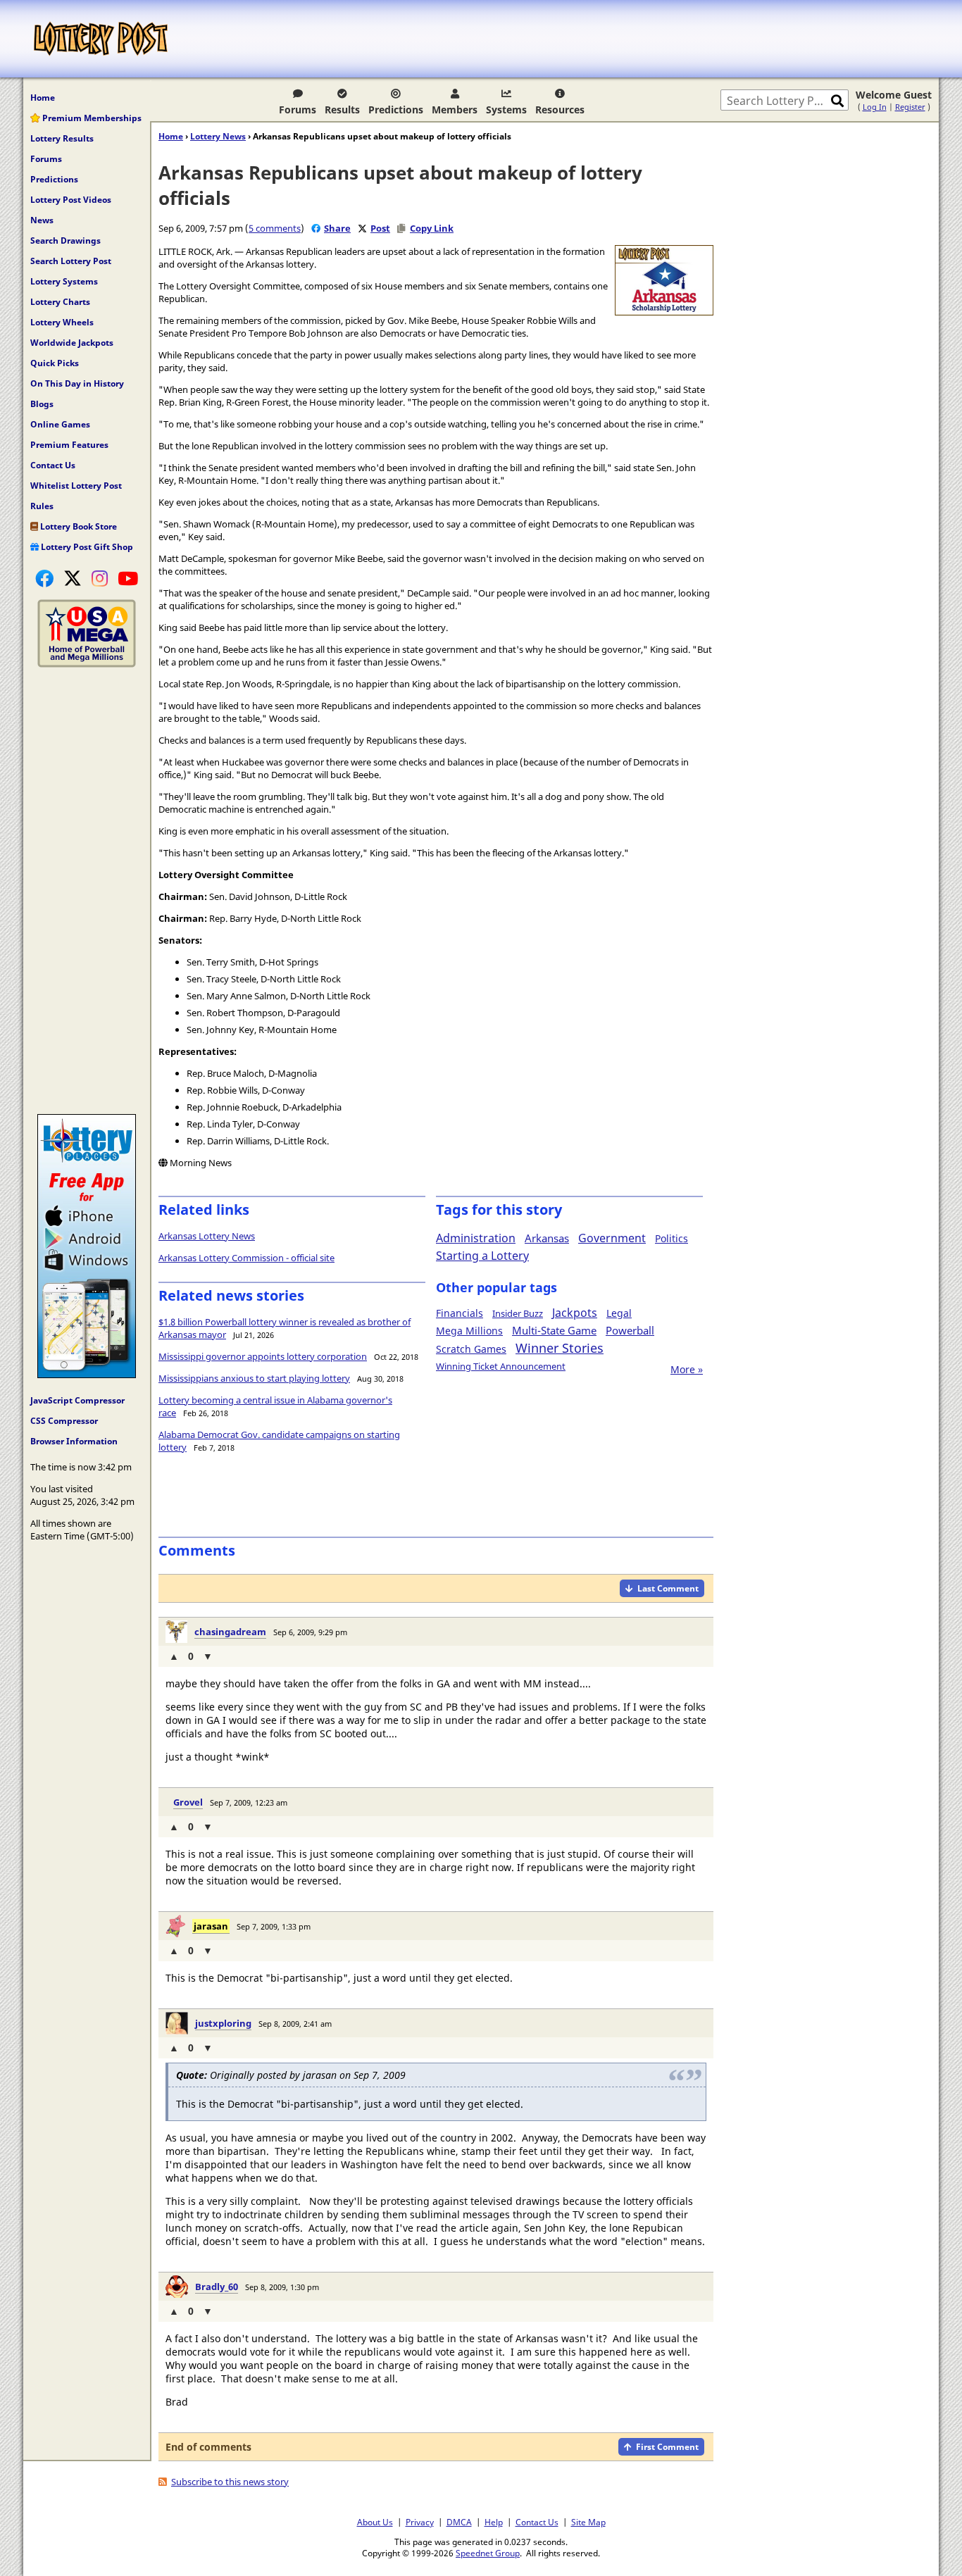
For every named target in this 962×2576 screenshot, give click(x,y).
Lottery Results (62, 138)
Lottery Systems (64, 281)
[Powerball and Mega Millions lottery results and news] (87, 664)
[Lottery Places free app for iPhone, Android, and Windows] (87, 1375)
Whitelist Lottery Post (76, 486)
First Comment (667, 2447)
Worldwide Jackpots (72, 343)
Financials (460, 1313)
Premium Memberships (91, 118)
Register (910, 107)
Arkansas (547, 1238)
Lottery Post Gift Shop (86, 547)
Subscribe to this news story (230, 2482)
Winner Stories (560, 1348)
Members (455, 110)
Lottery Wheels (62, 322)
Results (342, 110)
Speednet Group (488, 2553)
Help (494, 2522)
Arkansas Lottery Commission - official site (246, 1258)
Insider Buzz (518, 1313)
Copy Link (432, 228)
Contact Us (53, 465)
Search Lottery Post (71, 261)
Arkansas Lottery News (207, 1236)
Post (380, 228)
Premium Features (69, 445)
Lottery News (218, 136)
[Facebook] (44, 578)
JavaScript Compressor (77, 1400)
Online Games (60, 424)
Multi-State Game (554, 1330)
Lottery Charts (60, 302)
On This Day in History (77, 383)
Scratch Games (471, 1349)
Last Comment (668, 1588)
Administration (476, 1238)
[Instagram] (100, 578)
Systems (506, 110)
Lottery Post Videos (71, 200)
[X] (73, 578)
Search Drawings (65, 240)
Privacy (420, 2522)
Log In (875, 107)
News (42, 220)
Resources (560, 110)
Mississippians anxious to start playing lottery (254, 1378)
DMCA (459, 2522)
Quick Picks (55, 363)
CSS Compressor (64, 1421)
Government (612, 1238)
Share (337, 228)
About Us (375, 2522)
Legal (619, 1313)
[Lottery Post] (101, 39)
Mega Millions (469, 1331)
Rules (42, 506)
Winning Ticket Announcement (501, 1366)
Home (43, 98)
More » (687, 1369)
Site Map (588, 2522)
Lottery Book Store (77, 526)
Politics (671, 1238)
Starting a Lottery (482, 1256)
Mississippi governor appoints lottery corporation (263, 1356)
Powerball (630, 1330)
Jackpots (575, 1313)
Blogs (42, 404)
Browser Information (74, 1441)
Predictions (396, 110)
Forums (298, 110)
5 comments (275, 228)
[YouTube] (128, 578)
